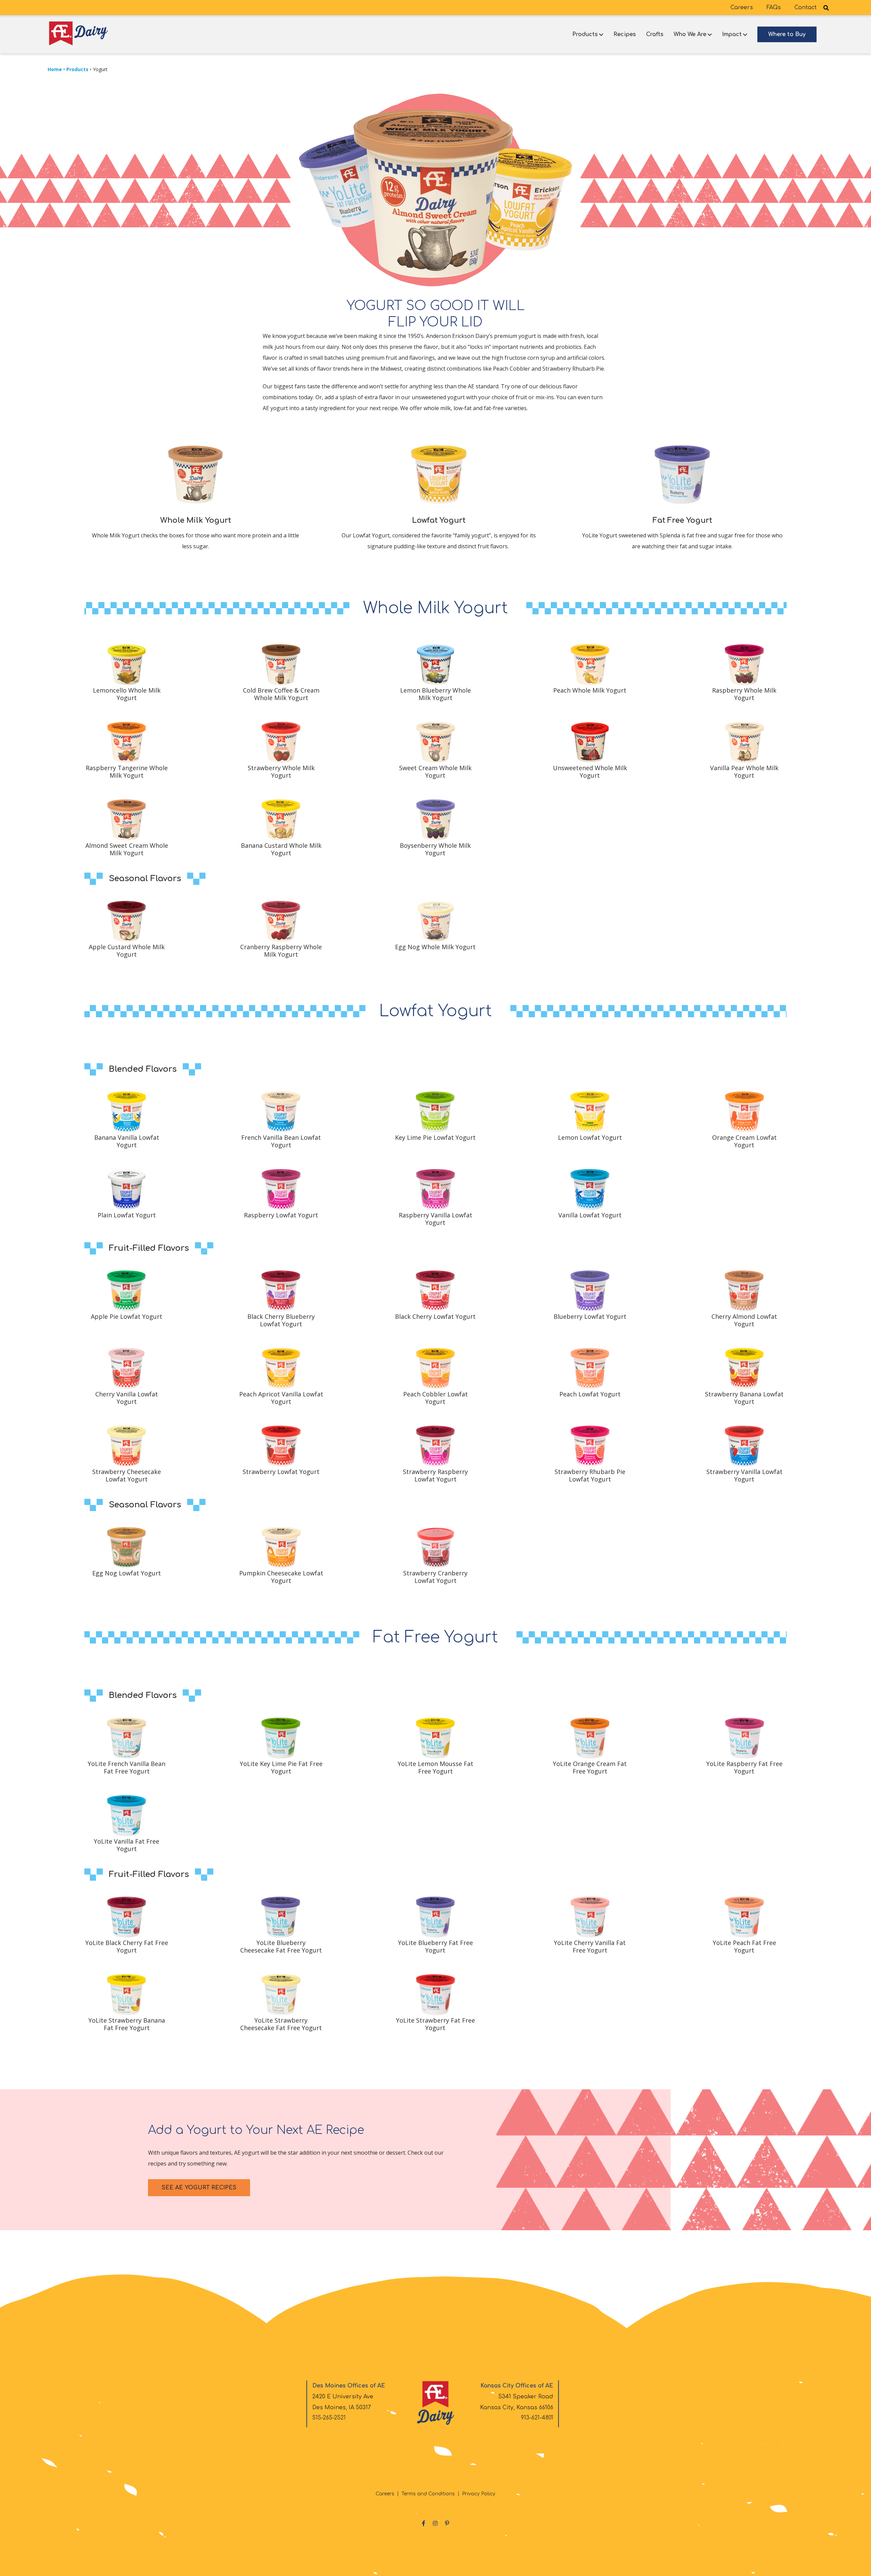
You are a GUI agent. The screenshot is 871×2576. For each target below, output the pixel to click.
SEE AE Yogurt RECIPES (199, 2188)
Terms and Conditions (428, 2494)
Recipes (625, 34)
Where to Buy (787, 34)
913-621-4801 (537, 2418)
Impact (732, 34)
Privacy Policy (479, 2494)
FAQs (774, 7)
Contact (806, 7)
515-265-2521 (329, 2418)
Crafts (655, 34)
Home (55, 69)
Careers (742, 7)
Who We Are (690, 34)
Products (585, 34)
